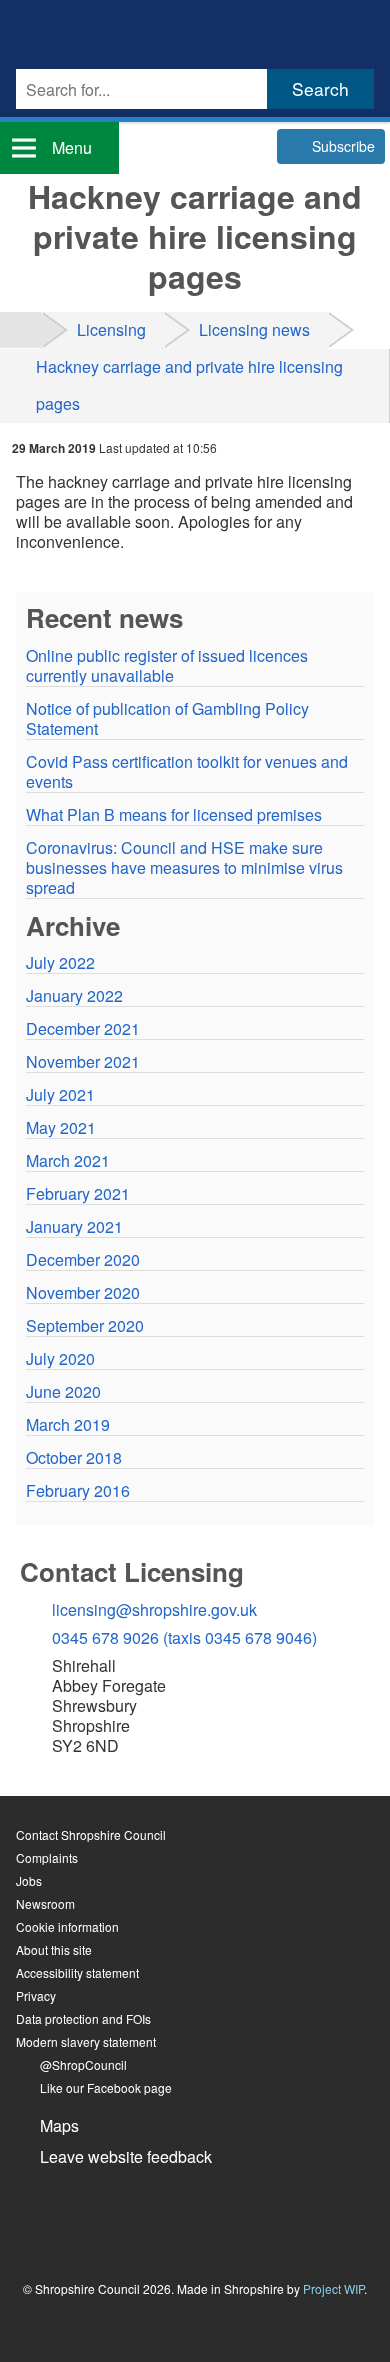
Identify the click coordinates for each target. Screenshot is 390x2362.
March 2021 (68, 1161)
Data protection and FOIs (83, 2018)
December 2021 (83, 1029)
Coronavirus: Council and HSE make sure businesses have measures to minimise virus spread (184, 868)
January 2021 (74, 1227)
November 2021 (83, 1062)
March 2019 (68, 1425)
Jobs (29, 1880)
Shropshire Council (91, 30)
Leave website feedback (126, 2156)
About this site (54, 1949)
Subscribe (343, 146)
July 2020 (60, 1359)
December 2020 (83, 1260)
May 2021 (61, 1128)
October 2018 (74, 1458)
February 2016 (78, 1491)
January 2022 (74, 996)
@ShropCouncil (83, 2064)
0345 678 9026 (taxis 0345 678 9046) (184, 1637)
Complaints (47, 1857)
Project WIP (333, 2288)
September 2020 (85, 1326)
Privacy (36, 1995)
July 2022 (60, 963)
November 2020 (83, 1293)
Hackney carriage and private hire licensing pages (189, 385)
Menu (72, 147)
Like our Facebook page (106, 2087)
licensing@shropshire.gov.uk (154, 1609)
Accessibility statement (77, 1972)
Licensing (111, 329)
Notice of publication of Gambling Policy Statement (167, 719)
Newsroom (45, 1903)
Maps (59, 2125)
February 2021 (78, 1194)
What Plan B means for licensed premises (174, 815)
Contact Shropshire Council (91, 1834)
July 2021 (60, 1095)
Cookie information (67, 1926)
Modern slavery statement (86, 2041)
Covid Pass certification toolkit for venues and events (187, 772)
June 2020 (63, 1392)
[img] (20, 329)
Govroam (86, 2212)
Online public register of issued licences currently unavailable (167, 666)
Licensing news (254, 329)
